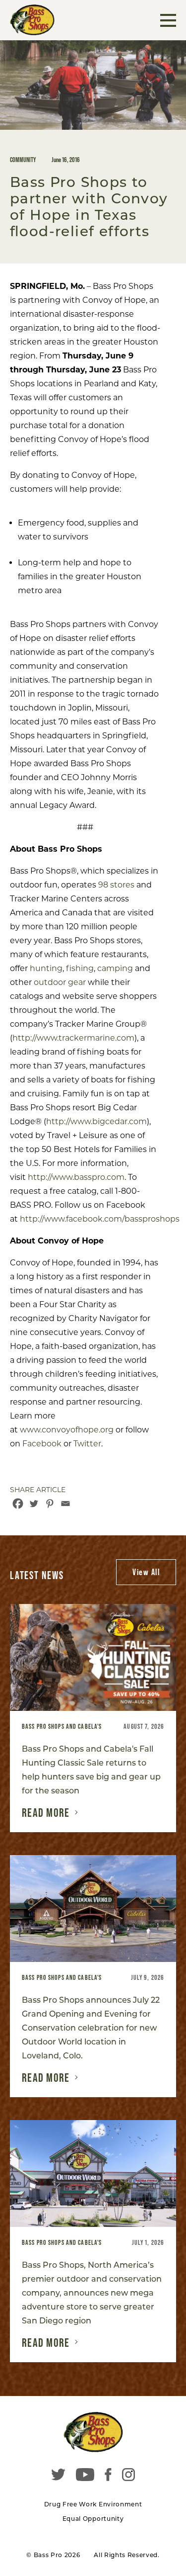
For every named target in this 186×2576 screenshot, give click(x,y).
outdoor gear (60, 982)
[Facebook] (18, 1504)
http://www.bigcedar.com (96, 1121)
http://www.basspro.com (76, 1177)
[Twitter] (34, 1504)
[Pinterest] (50, 1504)
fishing (80, 968)
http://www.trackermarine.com (73, 1038)
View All (146, 1572)
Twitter (86, 1444)
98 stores (116, 885)
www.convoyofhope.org (66, 1430)
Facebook (41, 1444)
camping (115, 968)
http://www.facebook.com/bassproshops (100, 1219)
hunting (46, 968)
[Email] (65, 1504)
